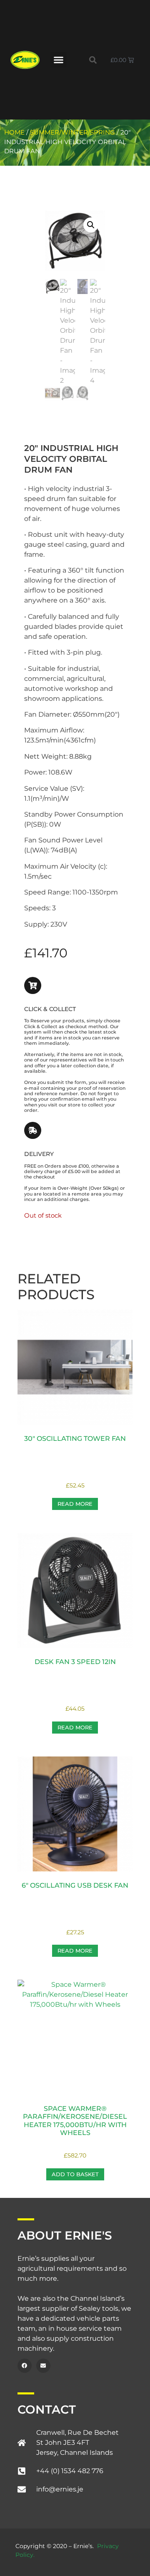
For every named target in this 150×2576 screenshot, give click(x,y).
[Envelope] (43, 2366)
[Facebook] (25, 2366)
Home (14, 132)
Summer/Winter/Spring (72, 132)
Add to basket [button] (75, 2174)
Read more (75, 1504)
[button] (58, 60)
